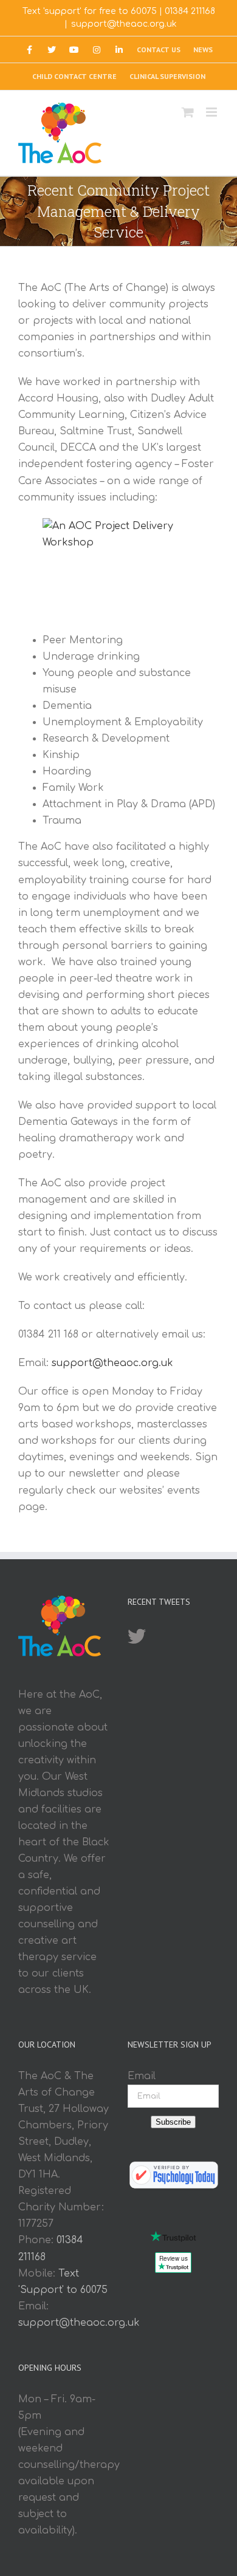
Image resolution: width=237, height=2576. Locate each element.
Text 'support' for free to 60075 (90, 11)
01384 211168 (190, 11)
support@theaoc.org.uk (124, 24)
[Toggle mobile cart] (188, 112)
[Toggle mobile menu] (212, 112)
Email (142, 2076)
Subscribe (173, 2122)
